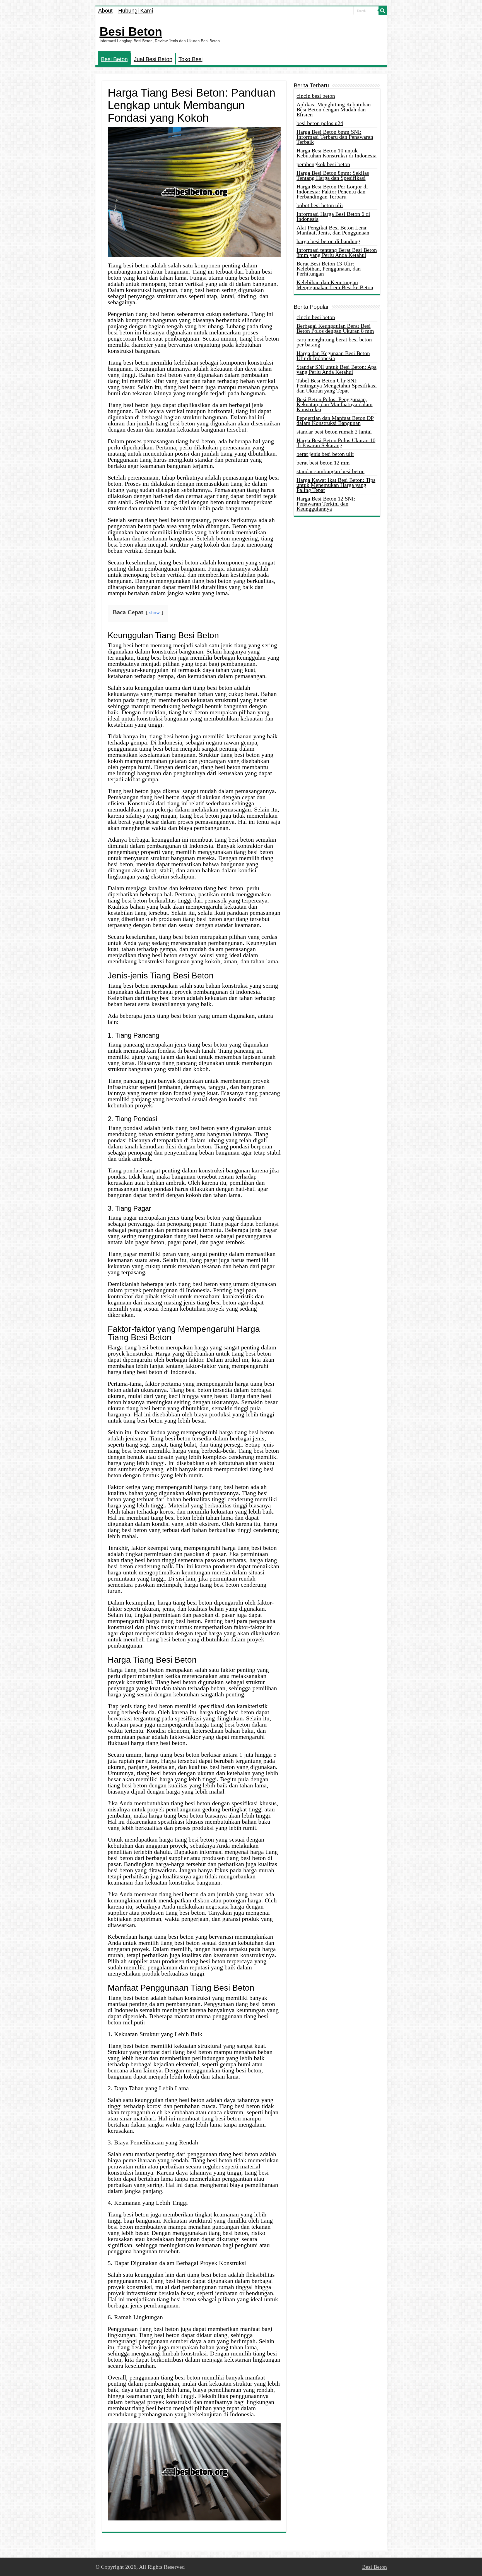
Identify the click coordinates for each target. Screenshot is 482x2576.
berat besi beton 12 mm (323, 463)
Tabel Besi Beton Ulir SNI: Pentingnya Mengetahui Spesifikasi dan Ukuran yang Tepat (337, 386)
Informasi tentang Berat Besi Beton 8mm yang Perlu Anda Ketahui (337, 252)
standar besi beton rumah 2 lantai (334, 432)
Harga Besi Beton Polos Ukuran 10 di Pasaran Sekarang (336, 443)
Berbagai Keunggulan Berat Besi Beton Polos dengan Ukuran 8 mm (335, 328)
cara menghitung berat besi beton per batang (334, 342)
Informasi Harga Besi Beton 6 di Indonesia (333, 216)
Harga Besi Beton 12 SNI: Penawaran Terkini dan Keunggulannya (326, 504)
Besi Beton (131, 32)
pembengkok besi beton (323, 164)
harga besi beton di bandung (328, 241)
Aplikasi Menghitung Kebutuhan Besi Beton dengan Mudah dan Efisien (334, 109)
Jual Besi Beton (153, 59)
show (155, 612)
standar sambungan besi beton (331, 471)
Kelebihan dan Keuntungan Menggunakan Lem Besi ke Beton (335, 285)
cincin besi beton (316, 96)
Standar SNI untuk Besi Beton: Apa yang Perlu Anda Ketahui (337, 369)
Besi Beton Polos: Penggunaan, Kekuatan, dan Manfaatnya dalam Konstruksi (335, 404)
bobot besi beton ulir (320, 205)
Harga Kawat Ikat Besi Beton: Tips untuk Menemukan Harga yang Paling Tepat (336, 485)
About (105, 11)
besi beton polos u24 (320, 123)
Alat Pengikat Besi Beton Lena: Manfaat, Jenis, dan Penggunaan (333, 230)
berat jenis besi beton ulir (325, 454)
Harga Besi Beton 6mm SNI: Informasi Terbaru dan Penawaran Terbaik (335, 137)
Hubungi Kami (136, 11)
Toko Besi (191, 59)
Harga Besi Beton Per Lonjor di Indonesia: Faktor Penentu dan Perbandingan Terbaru (332, 191)
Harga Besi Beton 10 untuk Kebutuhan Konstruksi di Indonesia (337, 153)
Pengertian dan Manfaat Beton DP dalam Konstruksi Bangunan (335, 420)
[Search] (383, 11)
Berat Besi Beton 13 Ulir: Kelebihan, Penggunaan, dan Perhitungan (329, 269)
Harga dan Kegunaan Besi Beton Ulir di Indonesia (333, 356)
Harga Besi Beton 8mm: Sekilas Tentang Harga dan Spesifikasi (333, 175)
